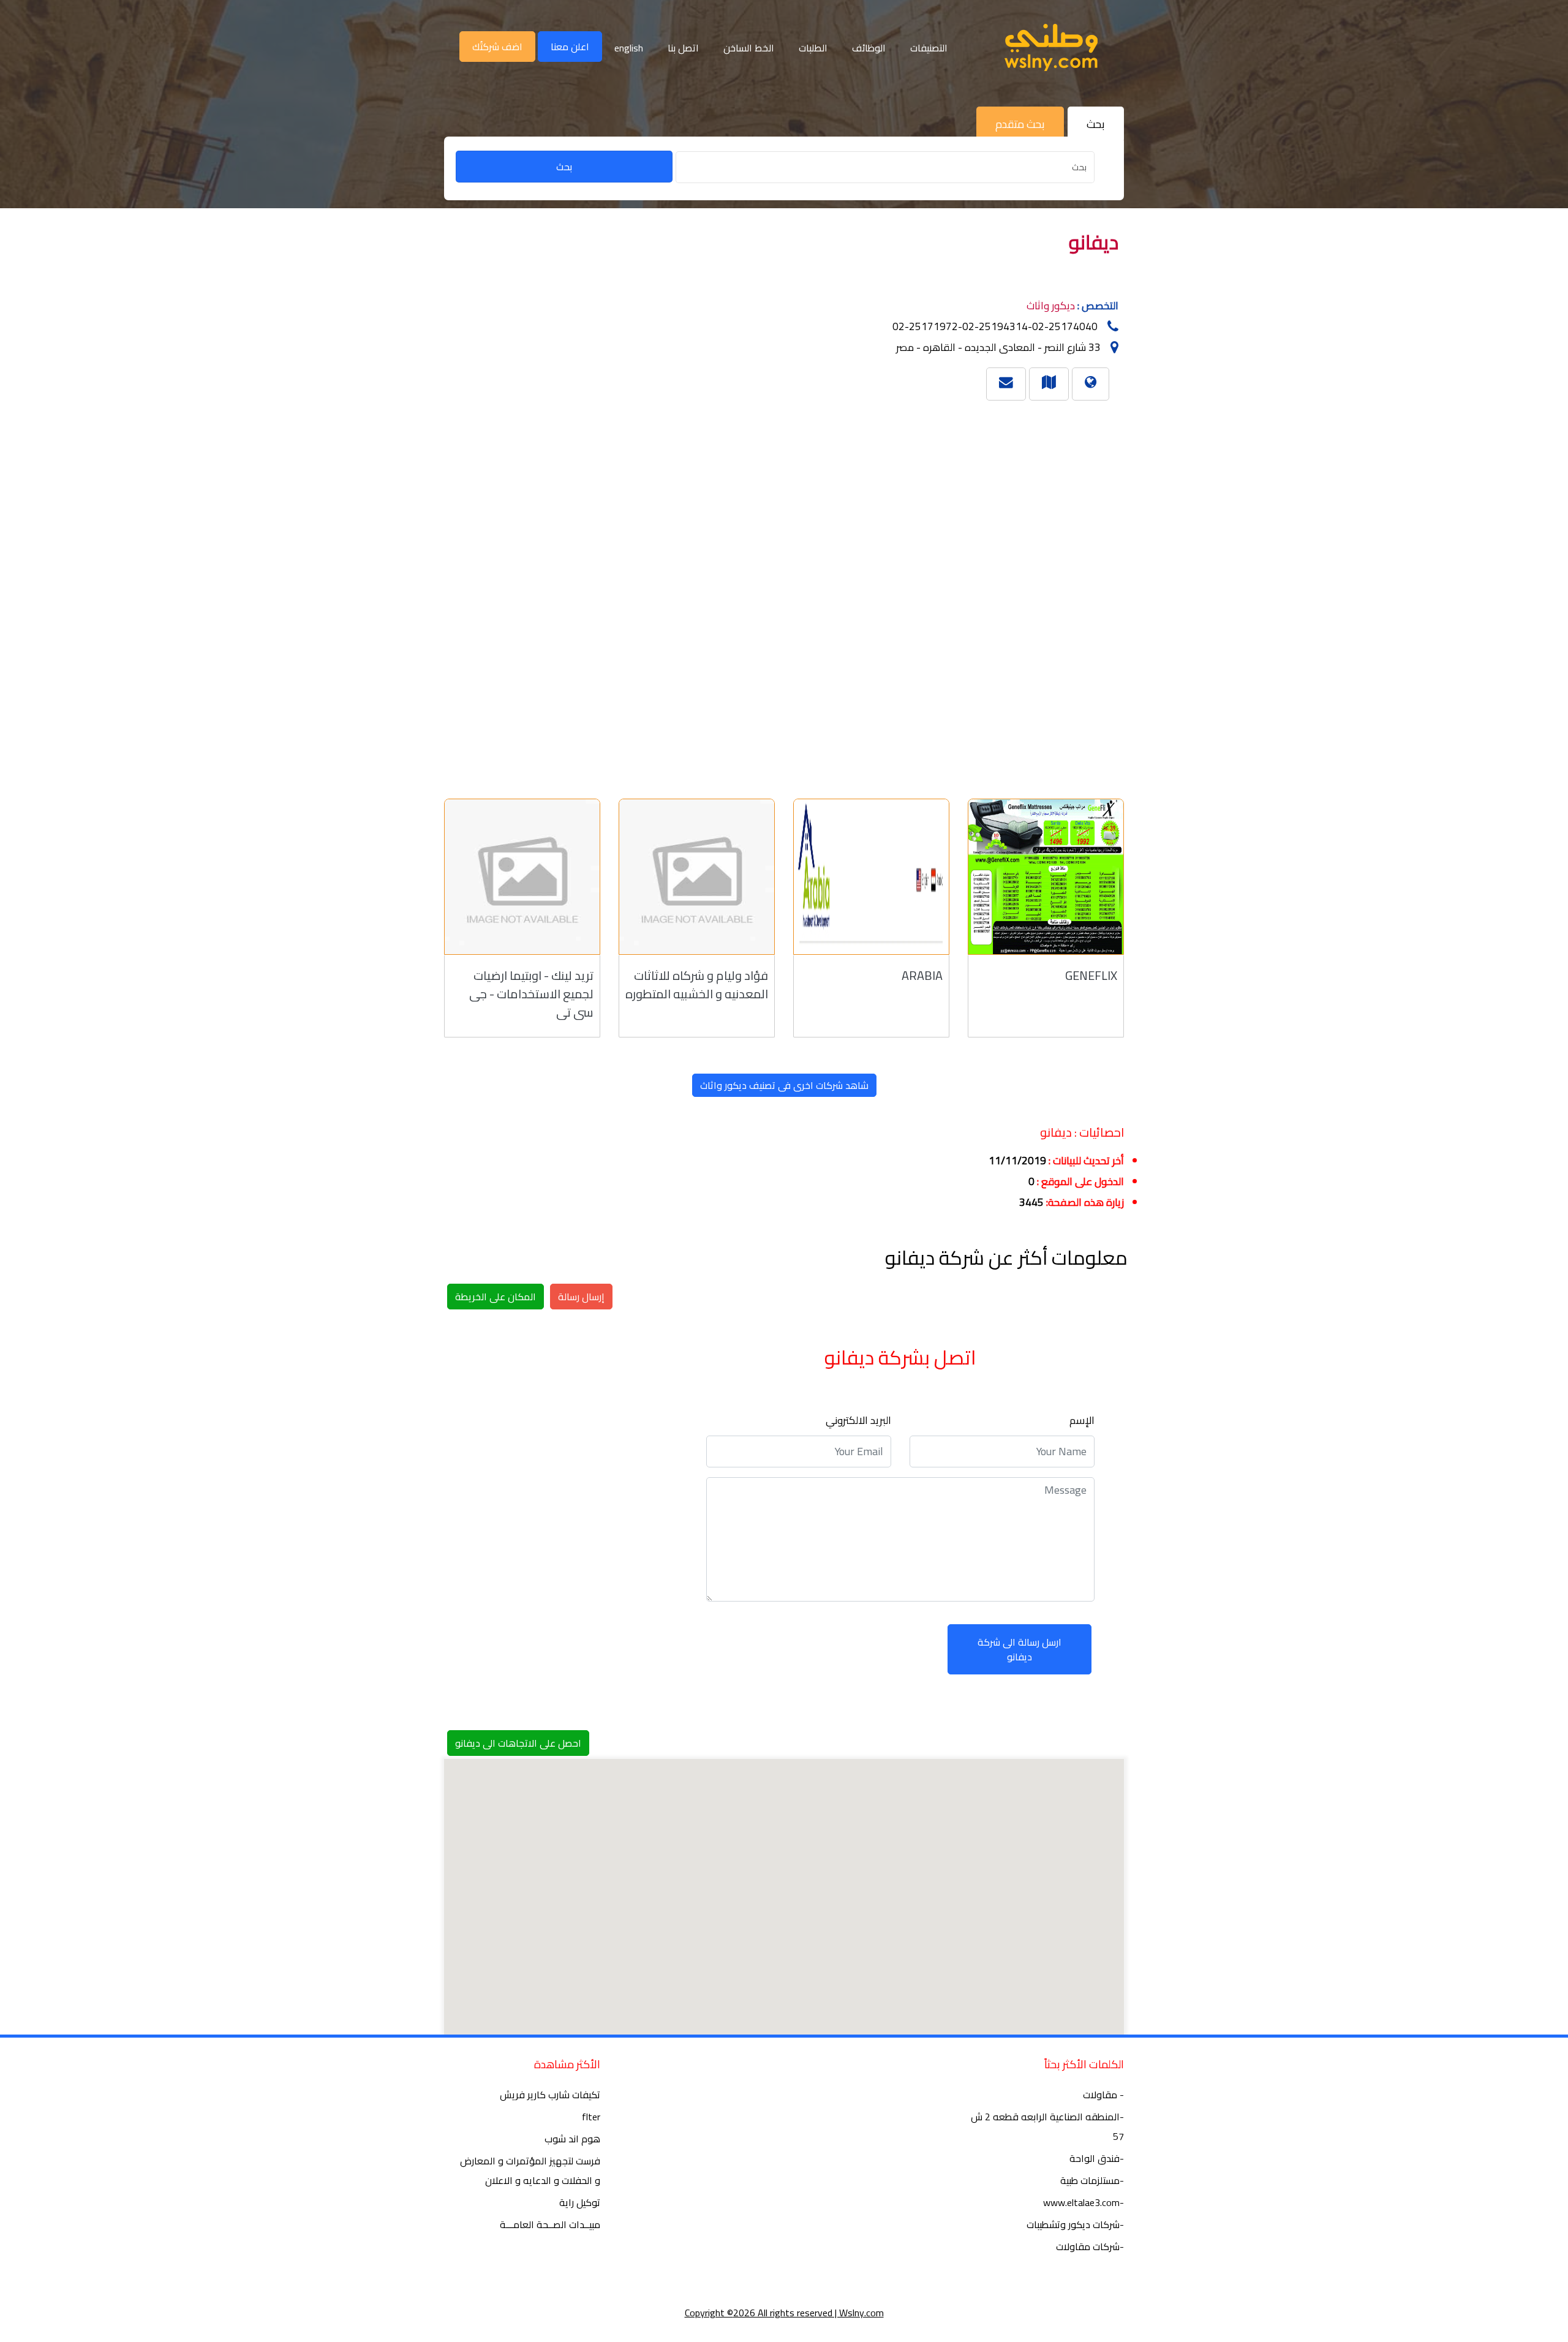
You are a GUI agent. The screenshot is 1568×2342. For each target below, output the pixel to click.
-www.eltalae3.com (1084, 2202)
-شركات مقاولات (1090, 2246)
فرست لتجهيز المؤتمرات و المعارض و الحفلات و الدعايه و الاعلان (530, 2171)
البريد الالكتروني (858, 1420)
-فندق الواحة (1097, 2158)
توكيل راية (580, 2202)
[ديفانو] (1049, 382)
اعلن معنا (570, 47)
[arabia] (871, 877)
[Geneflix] (1046, 877)
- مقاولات (1103, 2095)
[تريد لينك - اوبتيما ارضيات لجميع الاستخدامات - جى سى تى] (522, 877)
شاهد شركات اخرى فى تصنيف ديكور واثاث (784, 1085)
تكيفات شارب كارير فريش (550, 2095)
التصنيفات (929, 48)
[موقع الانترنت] (1091, 382)
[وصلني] (1051, 47)
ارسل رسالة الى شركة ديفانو (1020, 1649)
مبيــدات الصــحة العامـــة (550, 2224)
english (629, 48)
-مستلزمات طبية (1092, 2180)
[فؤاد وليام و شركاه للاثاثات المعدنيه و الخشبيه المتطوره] (697, 877)
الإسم (1082, 1420)
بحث (564, 167)
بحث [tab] (1096, 124)
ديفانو (1094, 242)
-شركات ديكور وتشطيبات (1075, 2224)
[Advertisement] (766, 594)
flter (591, 2117)
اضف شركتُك (497, 47)
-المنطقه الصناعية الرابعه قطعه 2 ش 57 (1047, 2126)
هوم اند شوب (572, 2139)
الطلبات (813, 48)
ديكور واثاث (1051, 306)
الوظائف (869, 48)
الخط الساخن (749, 48)
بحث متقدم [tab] (1020, 124)
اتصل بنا (683, 48)
